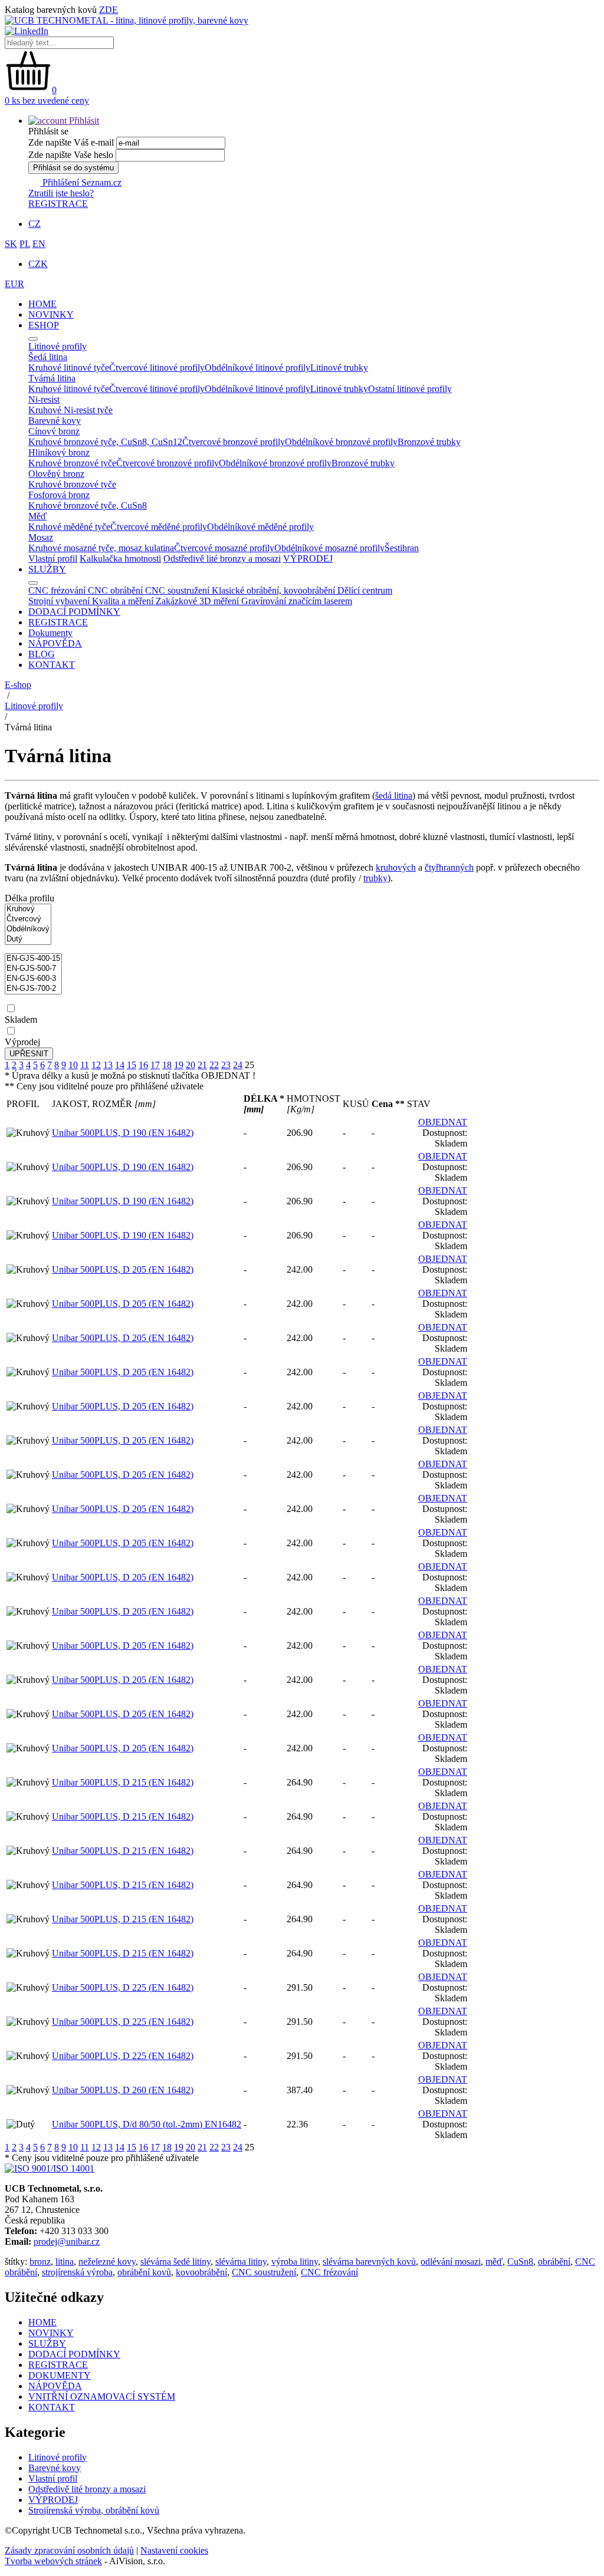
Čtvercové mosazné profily (224, 548)
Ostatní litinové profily (410, 389)
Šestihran (402, 548)
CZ (35, 224)
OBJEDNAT (443, 1122)
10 (73, 1065)
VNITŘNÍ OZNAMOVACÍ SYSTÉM (102, 2397)
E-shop (18, 685)
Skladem (21, 1019)
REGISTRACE (58, 204)
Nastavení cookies (174, 2550)
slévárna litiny (241, 2262)
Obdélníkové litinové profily (257, 368)
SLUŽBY (47, 569)
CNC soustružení (264, 2272)
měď (494, 2262)
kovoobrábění (201, 2272)
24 (238, 1065)
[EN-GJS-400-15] (33, 959)
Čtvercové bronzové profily (234, 442)
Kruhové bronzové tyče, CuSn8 (88, 505)
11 (85, 1065)
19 (179, 1065)
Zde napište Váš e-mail (71, 142)
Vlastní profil (53, 559)
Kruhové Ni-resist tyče (70, 410)
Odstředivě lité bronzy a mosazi (222, 559)
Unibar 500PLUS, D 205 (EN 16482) (123, 1269)
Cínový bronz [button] (54, 431)
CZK (38, 264)
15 (132, 1065)
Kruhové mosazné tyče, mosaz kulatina (101, 548)
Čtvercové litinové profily (157, 368)
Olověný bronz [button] (56, 474)
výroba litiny (295, 2262)
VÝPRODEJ (308, 559)
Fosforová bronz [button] (59, 495)
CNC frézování (329, 2272)
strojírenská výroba (77, 2272)
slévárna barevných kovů (369, 2262)
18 (167, 1065)
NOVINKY (51, 314)
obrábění (554, 2262)
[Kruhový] (28, 909)
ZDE (109, 10)
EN (39, 244)
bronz (40, 2262)
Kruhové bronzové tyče (72, 463)
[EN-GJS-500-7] (33, 969)
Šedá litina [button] (48, 357)
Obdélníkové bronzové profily (341, 442)
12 (96, 1065)
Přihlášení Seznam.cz (81, 182)
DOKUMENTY (60, 2375)
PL (25, 244)
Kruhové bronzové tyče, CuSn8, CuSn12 (105, 442)
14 (120, 1065)
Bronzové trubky (429, 442)
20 (191, 1065)
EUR (14, 284)
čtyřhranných (449, 867)
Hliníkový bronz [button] (59, 452)
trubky (375, 878)
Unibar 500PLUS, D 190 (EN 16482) (123, 1133)
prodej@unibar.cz (67, 2241)
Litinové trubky (339, 368)
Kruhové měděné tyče (69, 527)
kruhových (396, 867)
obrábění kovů (144, 2272)
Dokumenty (50, 633)
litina (65, 2262)
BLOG (42, 654)
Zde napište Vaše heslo (71, 155)
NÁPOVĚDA (55, 643)
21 (202, 1065)
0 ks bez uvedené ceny (47, 101)
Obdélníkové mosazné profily (329, 548)
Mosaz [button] (41, 537)
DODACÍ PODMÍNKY (74, 612)
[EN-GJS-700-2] (33, 989)
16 (143, 1065)
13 (108, 1065)
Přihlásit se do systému (73, 168)
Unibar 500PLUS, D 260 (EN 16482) (123, 2090)
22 (214, 1065)
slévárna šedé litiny (175, 2262)
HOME (42, 304)
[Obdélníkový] (28, 929)
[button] (64, 121)
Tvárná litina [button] (52, 378)
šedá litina (394, 795)
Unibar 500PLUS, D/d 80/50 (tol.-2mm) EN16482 (147, 2124)
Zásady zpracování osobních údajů (69, 2550)
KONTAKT (52, 665)
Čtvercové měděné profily (159, 527)
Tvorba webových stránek (53, 2561)
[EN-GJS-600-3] (33, 979)
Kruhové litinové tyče (69, 368)
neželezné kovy (107, 2262)
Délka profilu (29, 898)
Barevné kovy (55, 2468)
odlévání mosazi (451, 2262)
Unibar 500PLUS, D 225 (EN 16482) (123, 1987)
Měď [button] (37, 516)
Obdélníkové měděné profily (260, 527)
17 (155, 1065)
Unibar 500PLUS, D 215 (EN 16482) (123, 1782)
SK (11, 244)
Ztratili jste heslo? (61, 193)
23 (226, 1065)
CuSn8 (520, 2262)
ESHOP (44, 325)
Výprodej (22, 1042)
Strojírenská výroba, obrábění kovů (94, 2510)
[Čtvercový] (28, 919)
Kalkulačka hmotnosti (120, 559)
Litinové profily (34, 706)
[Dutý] (28, 939)
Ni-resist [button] (44, 399)
